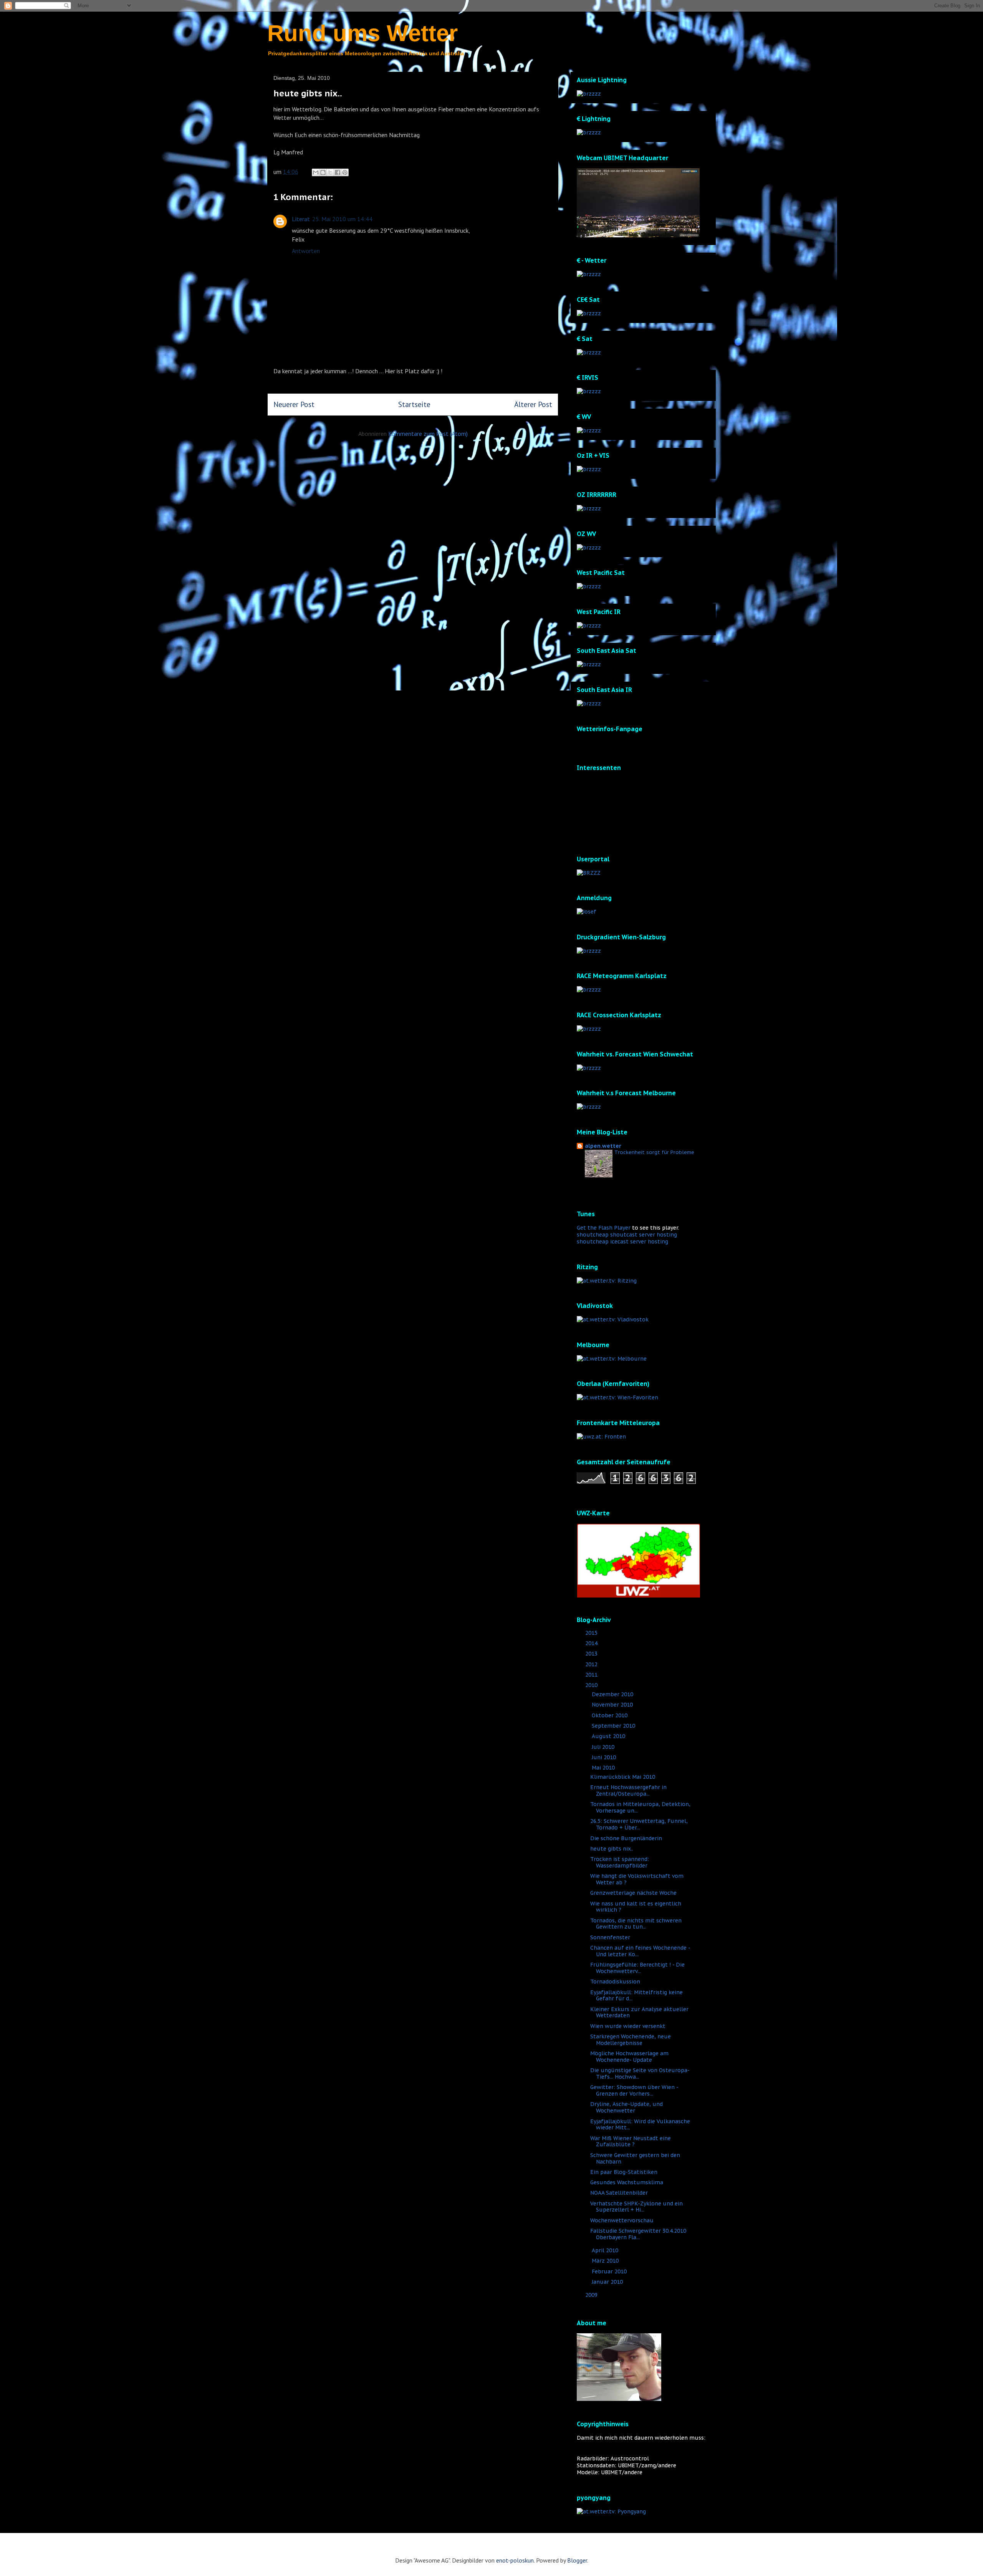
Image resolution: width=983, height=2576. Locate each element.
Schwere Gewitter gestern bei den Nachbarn (635, 2158)
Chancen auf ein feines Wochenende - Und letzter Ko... (640, 1951)
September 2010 (614, 1726)
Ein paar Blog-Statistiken (624, 2172)
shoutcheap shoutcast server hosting (627, 1235)
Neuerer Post (294, 404)
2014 (592, 1643)
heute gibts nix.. (612, 1849)
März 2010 (606, 2261)
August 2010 (609, 1736)
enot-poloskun (515, 2560)
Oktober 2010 (610, 1715)
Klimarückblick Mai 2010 (623, 1777)
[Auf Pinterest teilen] (345, 172)
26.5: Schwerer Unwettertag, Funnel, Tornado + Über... (639, 1824)
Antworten (306, 251)
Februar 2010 (610, 2271)
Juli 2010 (604, 1747)
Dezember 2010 (613, 1694)
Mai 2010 (604, 1768)
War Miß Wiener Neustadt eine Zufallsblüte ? (631, 2141)
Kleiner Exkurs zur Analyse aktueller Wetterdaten (639, 2012)
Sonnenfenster (610, 1937)
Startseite (414, 404)
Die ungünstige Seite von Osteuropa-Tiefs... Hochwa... (640, 2074)
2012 (592, 1664)
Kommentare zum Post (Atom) (428, 434)
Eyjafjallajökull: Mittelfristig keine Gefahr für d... (636, 1996)
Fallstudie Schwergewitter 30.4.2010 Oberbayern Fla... (638, 2234)
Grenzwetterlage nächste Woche (633, 1893)
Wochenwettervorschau (622, 2220)
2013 (592, 1654)
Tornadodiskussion (615, 1982)
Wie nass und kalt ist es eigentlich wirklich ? (636, 1907)
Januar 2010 (608, 2282)
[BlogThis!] (323, 172)
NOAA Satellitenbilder (619, 2193)
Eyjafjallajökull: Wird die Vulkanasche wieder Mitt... (640, 2125)
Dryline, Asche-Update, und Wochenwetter (626, 2107)
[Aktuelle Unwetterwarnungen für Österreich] (639, 1596)
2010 (592, 1685)
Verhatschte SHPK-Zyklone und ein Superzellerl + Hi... (636, 2207)
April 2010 (606, 2250)
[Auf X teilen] (330, 172)
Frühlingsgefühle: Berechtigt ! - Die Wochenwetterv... (637, 1968)
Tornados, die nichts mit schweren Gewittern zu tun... (636, 1924)
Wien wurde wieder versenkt (628, 2026)
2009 (592, 2295)
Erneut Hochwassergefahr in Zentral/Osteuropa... (628, 1790)
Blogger (577, 2560)
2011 (592, 1675)
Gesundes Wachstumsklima (627, 2182)
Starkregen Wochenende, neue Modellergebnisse (631, 2040)
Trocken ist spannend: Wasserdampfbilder (620, 1862)
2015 (592, 1633)
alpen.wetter (603, 1146)
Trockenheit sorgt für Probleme (654, 1152)
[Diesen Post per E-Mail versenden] (316, 172)
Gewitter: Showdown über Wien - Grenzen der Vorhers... (634, 2090)
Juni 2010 (605, 1757)
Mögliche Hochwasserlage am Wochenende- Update (629, 2057)
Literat (301, 219)
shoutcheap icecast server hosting (622, 1242)
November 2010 (613, 1705)
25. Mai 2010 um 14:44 (342, 219)
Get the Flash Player (604, 1228)
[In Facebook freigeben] (338, 172)
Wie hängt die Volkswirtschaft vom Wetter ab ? (637, 1879)
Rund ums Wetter (362, 33)
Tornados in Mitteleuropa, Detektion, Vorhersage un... (640, 1807)
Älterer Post (533, 404)
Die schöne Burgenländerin (626, 1838)
